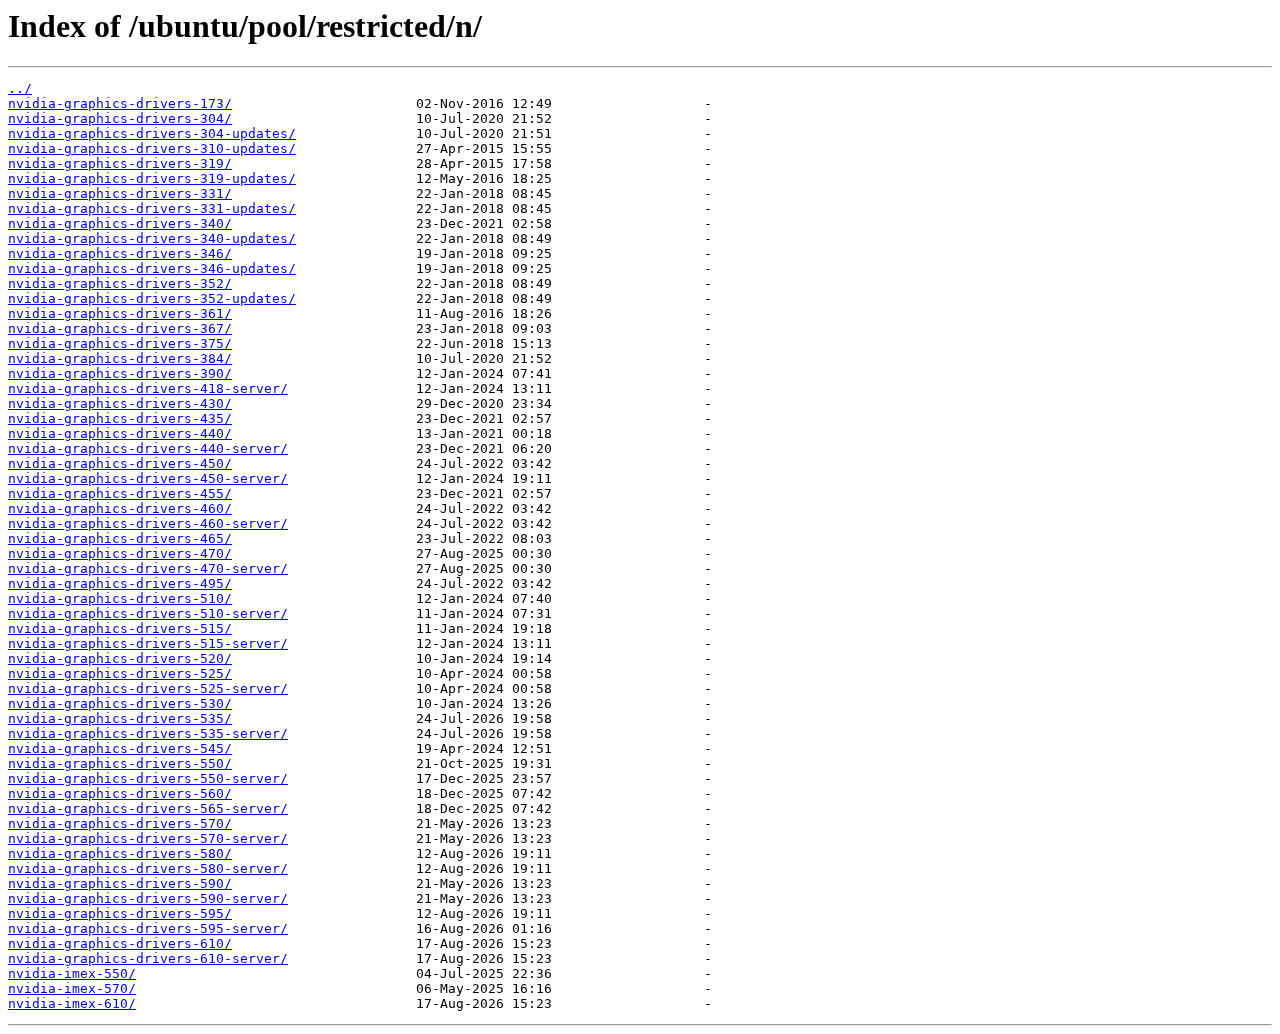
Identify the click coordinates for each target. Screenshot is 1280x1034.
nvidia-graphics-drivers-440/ (120, 433)
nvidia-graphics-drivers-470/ (120, 553)
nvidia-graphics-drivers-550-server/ (148, 778)
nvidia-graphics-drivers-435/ (120, 418)
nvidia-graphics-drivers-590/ (120, 883)
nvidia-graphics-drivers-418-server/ (148, 388)
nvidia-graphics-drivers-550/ (120, 763)
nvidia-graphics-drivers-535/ (120, 718)
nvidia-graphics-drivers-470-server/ (148, 568)
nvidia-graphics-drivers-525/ (120, 673)
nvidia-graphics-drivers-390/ (120, 373)
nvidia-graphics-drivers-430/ (120, 403)
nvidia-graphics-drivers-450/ (120, 463)
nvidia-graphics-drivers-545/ (120, 748)
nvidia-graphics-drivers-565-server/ (148, 808)
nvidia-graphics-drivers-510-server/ (148, 613)
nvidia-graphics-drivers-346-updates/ (152, 268)
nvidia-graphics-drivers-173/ (120, 103)
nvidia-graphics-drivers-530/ (120, 703)
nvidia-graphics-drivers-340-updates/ (152, 238)
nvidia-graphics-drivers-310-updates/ (152, 148)
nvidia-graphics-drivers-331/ (120, 193)
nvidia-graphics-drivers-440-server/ (148, 448)
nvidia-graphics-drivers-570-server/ (148, 838)
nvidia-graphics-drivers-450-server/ (148, 478)
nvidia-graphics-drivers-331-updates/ (152, 208)
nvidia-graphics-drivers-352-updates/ (152, 298)
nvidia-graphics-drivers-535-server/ (148, 733)
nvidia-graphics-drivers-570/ (120, 823)
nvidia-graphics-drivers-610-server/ (148, 958)
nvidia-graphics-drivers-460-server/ (148, 523)
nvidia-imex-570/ (72, 988)
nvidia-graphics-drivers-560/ (120, 793)
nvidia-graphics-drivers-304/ (120, 118)
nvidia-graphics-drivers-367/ (120, 328)
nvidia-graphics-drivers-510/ (120, 598)
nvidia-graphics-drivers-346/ (120, 253)
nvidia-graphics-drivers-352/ (120, 283)
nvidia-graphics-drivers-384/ (120, 358)
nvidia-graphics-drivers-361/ (120, 313)
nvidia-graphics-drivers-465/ (120, 538)
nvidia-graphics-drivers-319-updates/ (152, 178)
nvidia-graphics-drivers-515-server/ (148, 643)
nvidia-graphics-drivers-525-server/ (148, 688)
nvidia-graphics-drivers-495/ (120, 583)
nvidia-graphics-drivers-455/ (120, 493)
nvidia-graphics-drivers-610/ (120, 943)
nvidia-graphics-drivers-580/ (120, 853)
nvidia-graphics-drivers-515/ (120, 628)
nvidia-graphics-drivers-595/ (120, 913)
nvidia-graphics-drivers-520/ (120, 658)
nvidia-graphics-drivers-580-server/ (148, 868)
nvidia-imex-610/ (72, 1003)
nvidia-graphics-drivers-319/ (120, 163)
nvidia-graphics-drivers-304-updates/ (152, 133)
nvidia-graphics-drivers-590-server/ (148, 898)
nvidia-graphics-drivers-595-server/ (148, 928)
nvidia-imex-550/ (72, 973)
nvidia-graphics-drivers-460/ (120, 508)
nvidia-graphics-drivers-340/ (120, 223)
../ (20, 88)
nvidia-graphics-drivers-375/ (120, 343)
